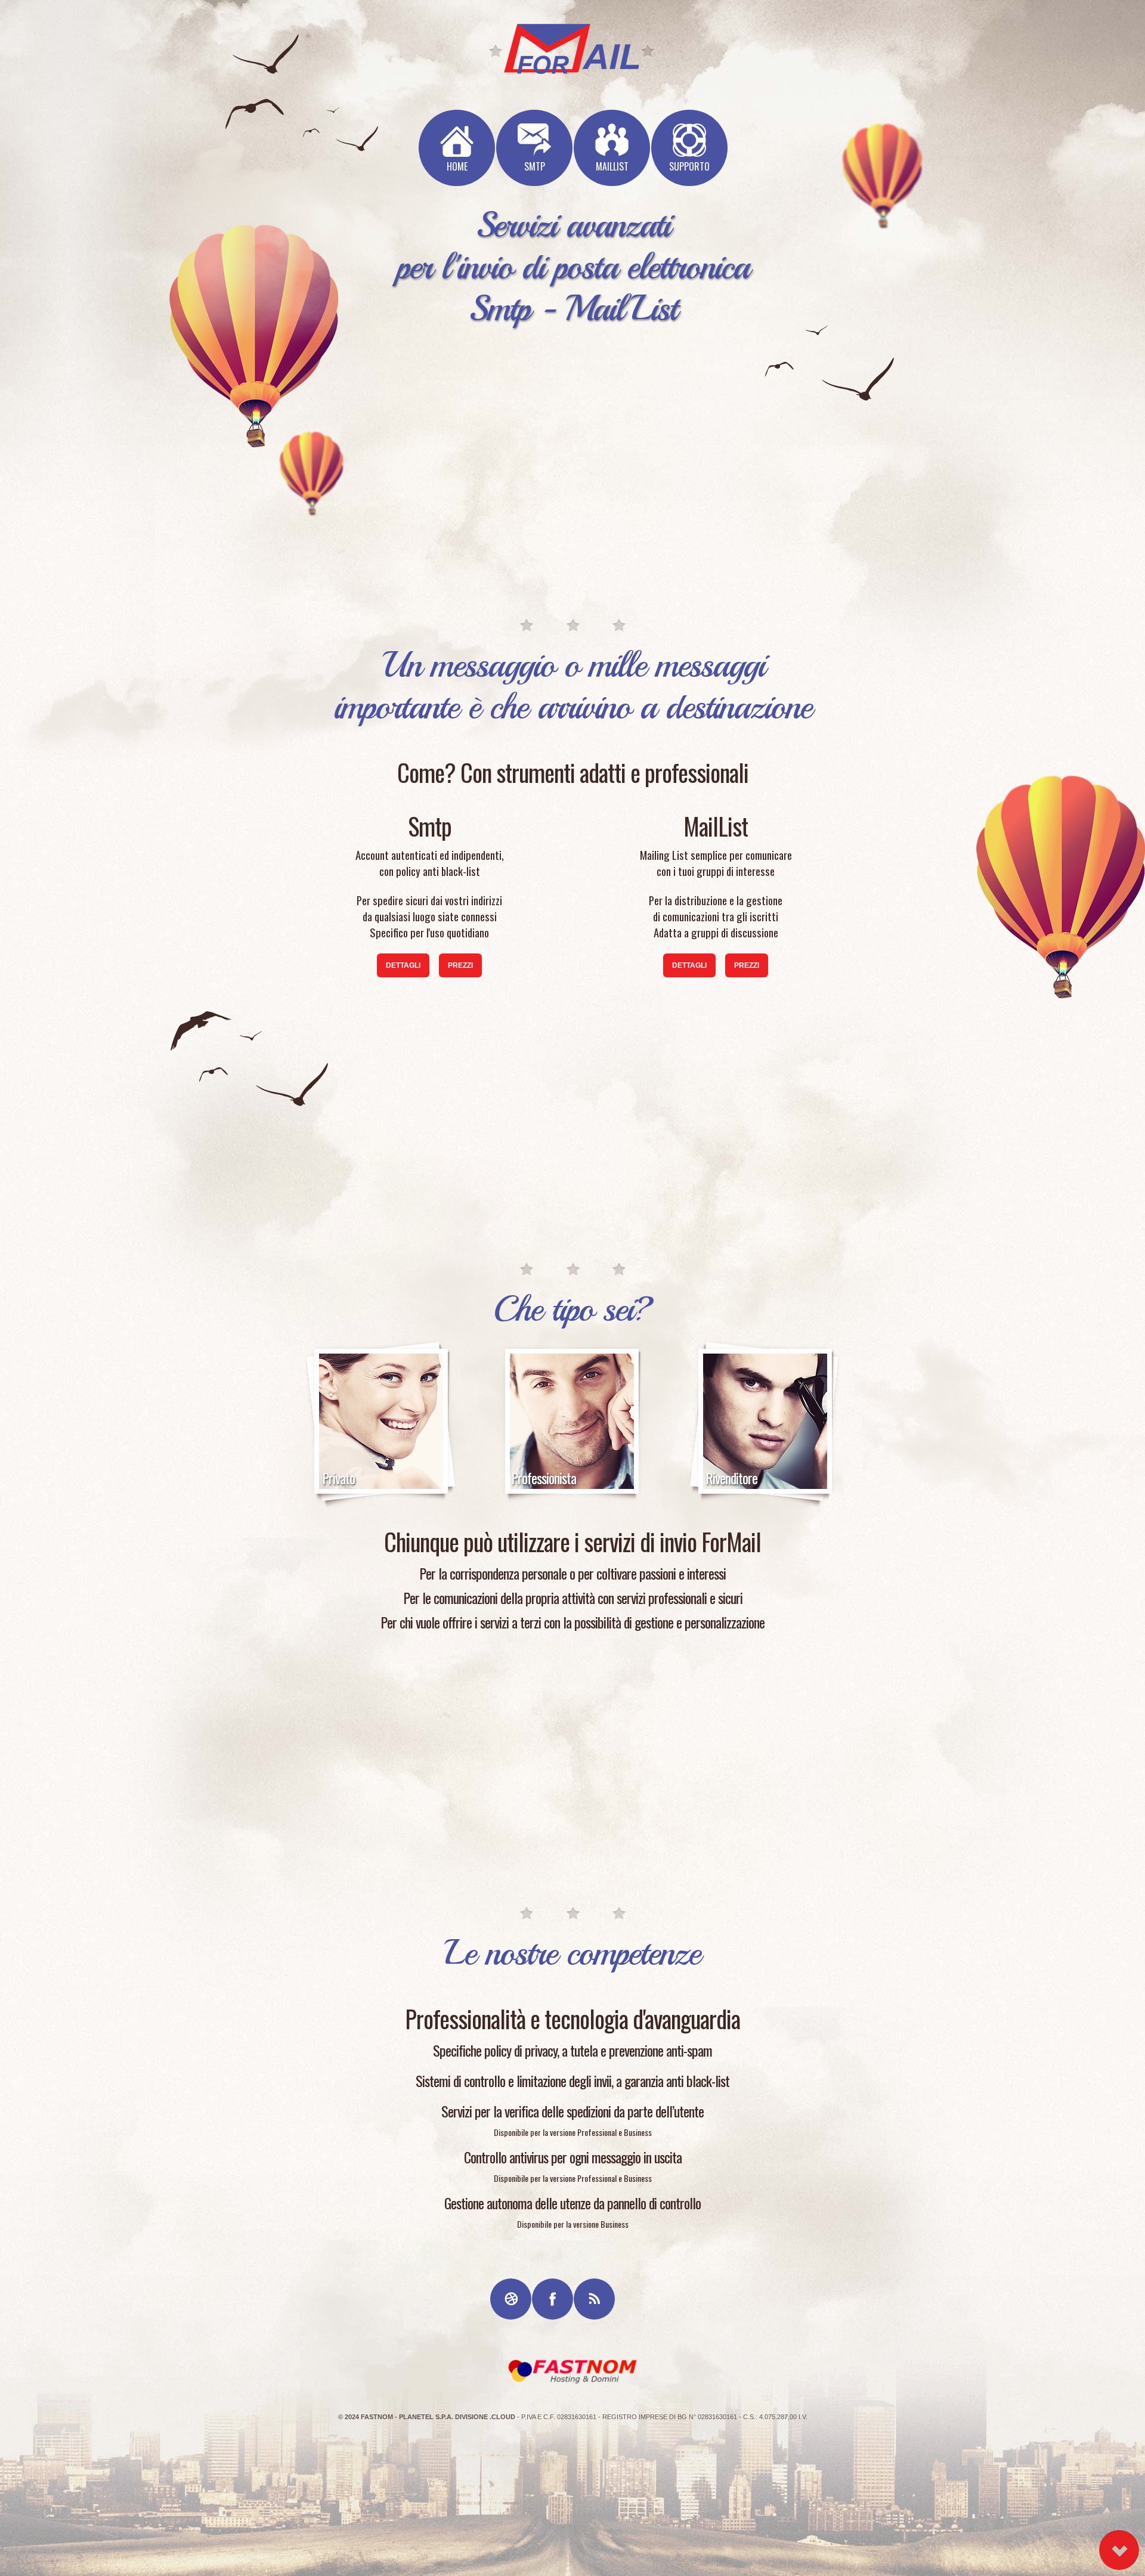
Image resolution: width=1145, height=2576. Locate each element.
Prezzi (460, 965)
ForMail (572, 49)
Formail (572, 2371)
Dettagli (403, 965)
